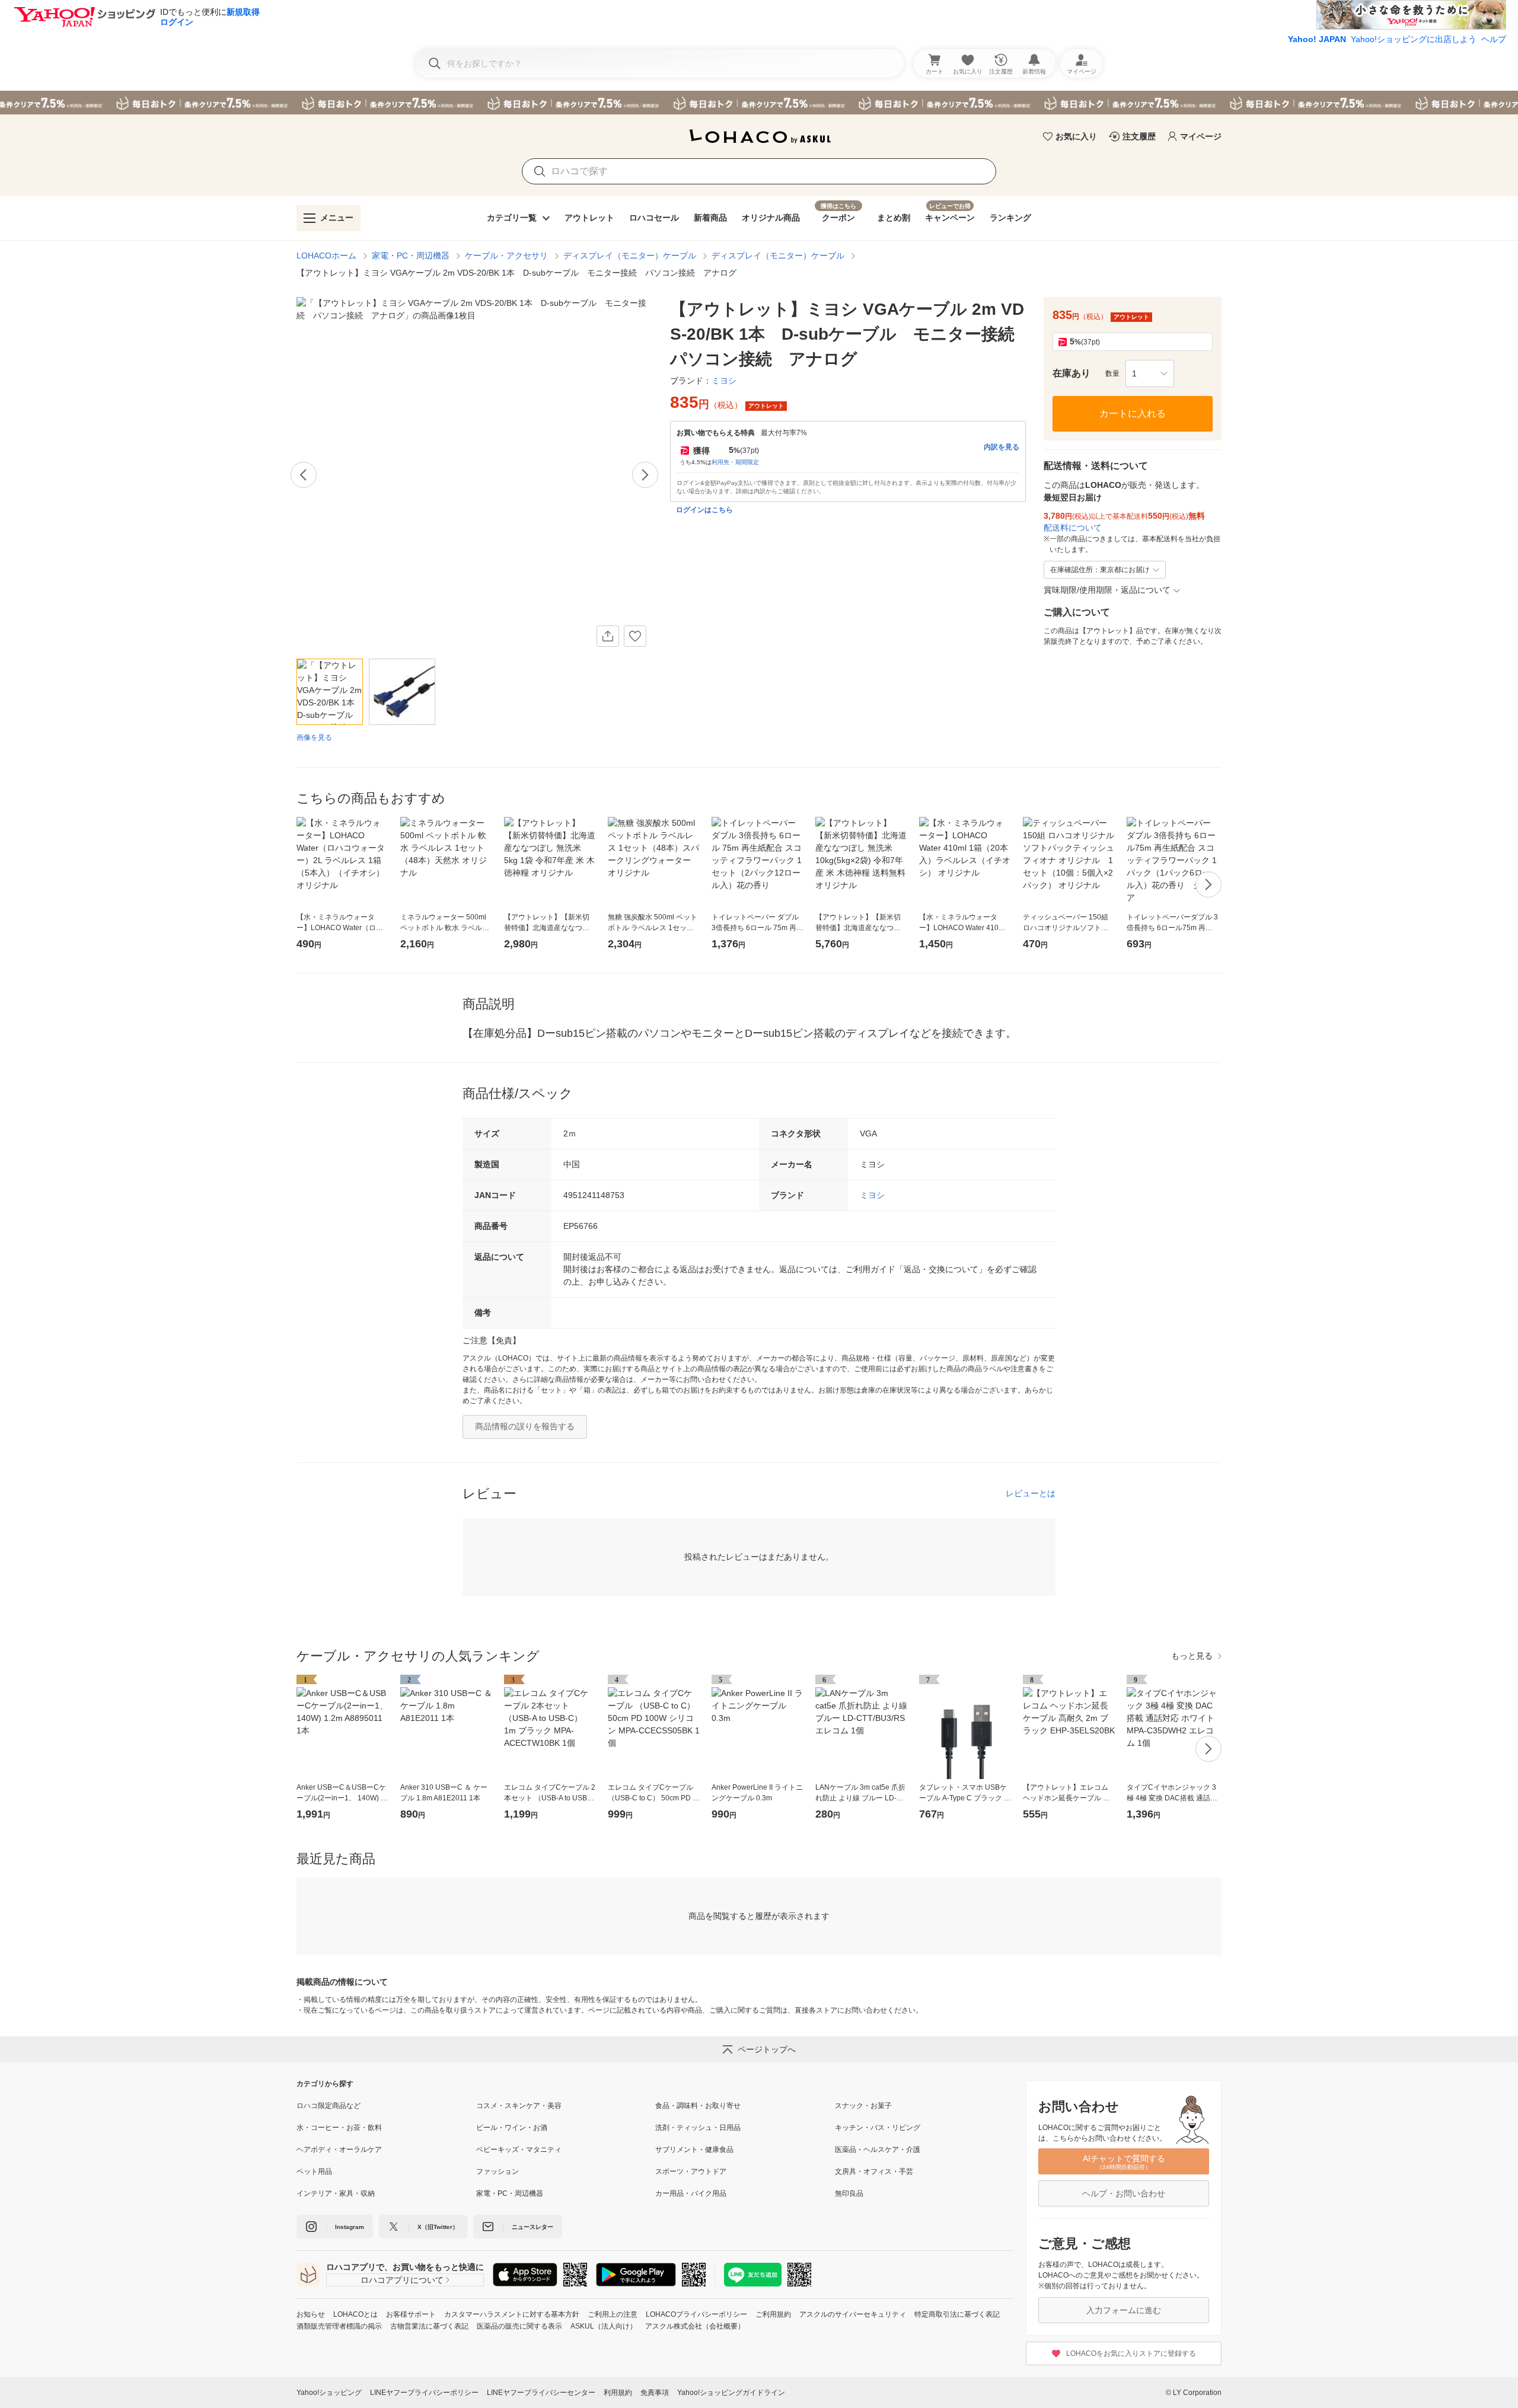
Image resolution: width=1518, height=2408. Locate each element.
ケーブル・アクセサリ (506, 256)
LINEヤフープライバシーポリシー (424, 2393)
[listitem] (386, 2106)
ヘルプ (1494, 39)
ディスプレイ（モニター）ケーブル (630, 256)
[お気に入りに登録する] (635, 636)
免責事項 (655, 2393)
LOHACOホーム (326, 256)
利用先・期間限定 (735, 462)
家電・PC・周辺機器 (411, 256)
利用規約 (618, 2393)
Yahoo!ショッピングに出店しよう (1414, 39)
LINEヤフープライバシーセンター (541, 2393)
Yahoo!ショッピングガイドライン (731, 2393)
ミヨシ (872, 1195)
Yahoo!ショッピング (329, 2393)
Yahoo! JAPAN (1317, 39)
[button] (1150, 373)
